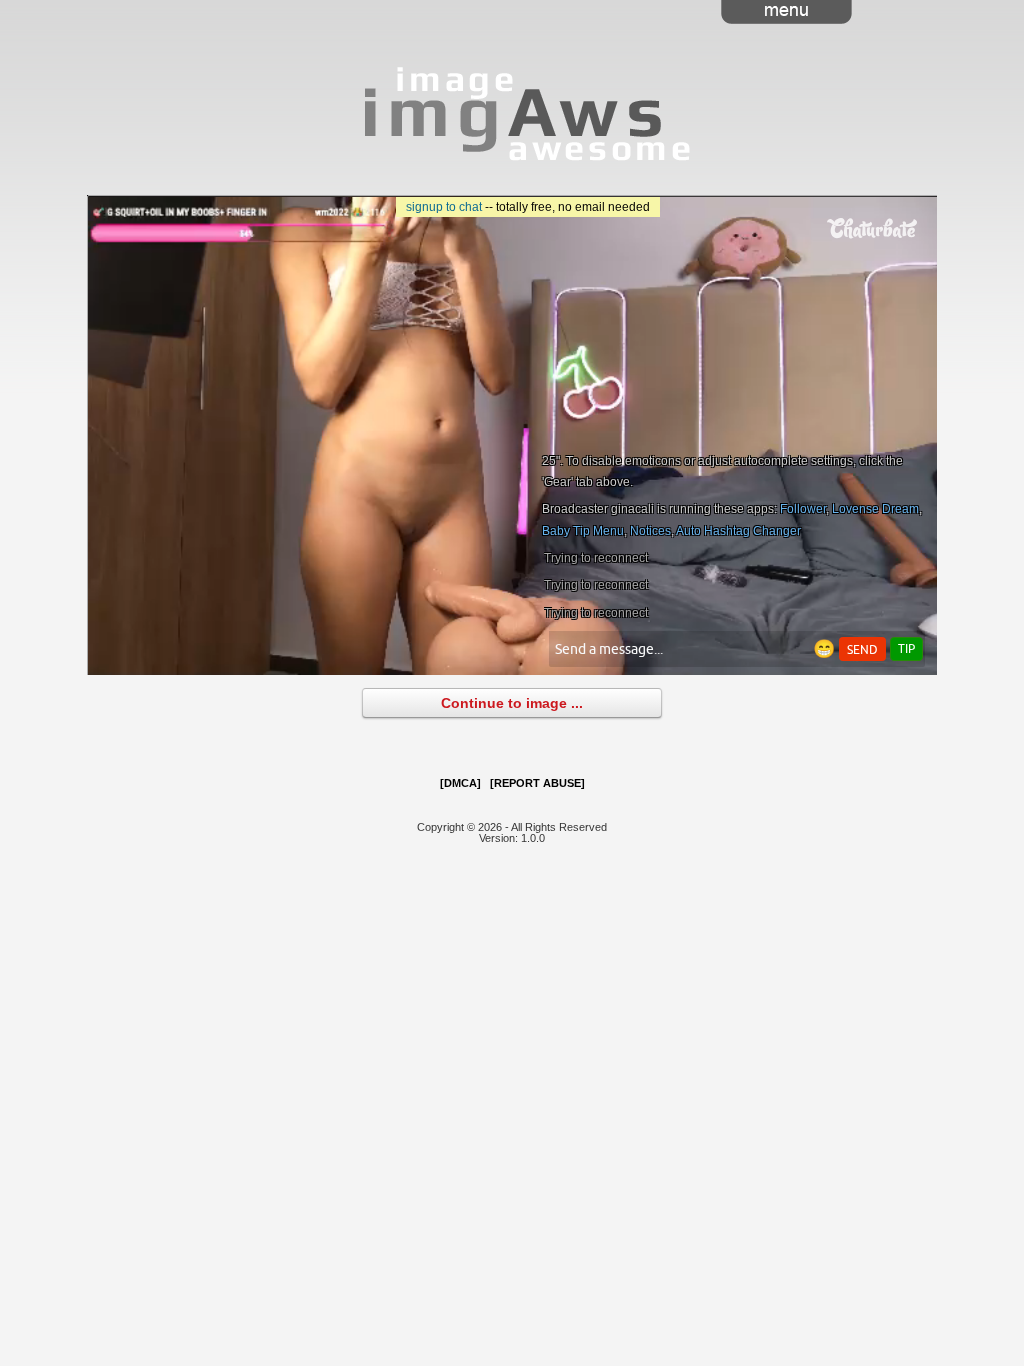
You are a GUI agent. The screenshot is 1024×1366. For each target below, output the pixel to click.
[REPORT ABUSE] (537, 783)
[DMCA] (460, 783)
